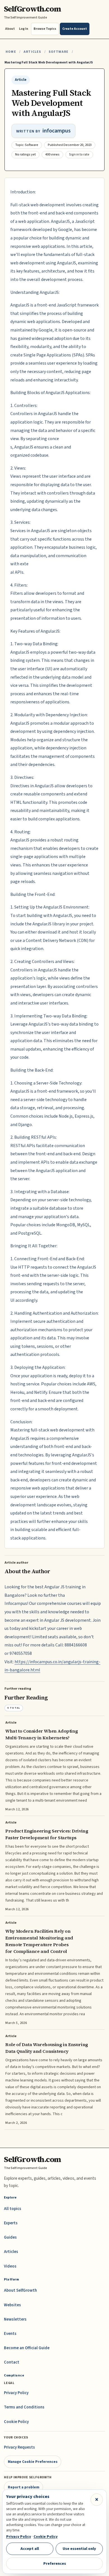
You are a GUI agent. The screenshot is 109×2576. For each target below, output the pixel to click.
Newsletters (15, 2319)
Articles (32, 52)
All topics (13, 2209)
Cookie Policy (16, 2422)
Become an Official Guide (27, 2348)
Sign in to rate (79, 155)
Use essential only (79, 2549)
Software (59, 52)
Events (10, 2334)
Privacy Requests (19, 2447)
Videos (10, 2266)
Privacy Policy (16, 2393)
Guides (10, 2237)
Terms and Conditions (24, 2407)
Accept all (30, 2549)
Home (11, 52)
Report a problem (24, 2487)
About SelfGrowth (20, 2290)
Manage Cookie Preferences (33, 2462)
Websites (12, 2305)
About (10, 29)
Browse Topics (45, 29)
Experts (11, 2223)
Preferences (55, 2564)
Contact (12, 2362)
